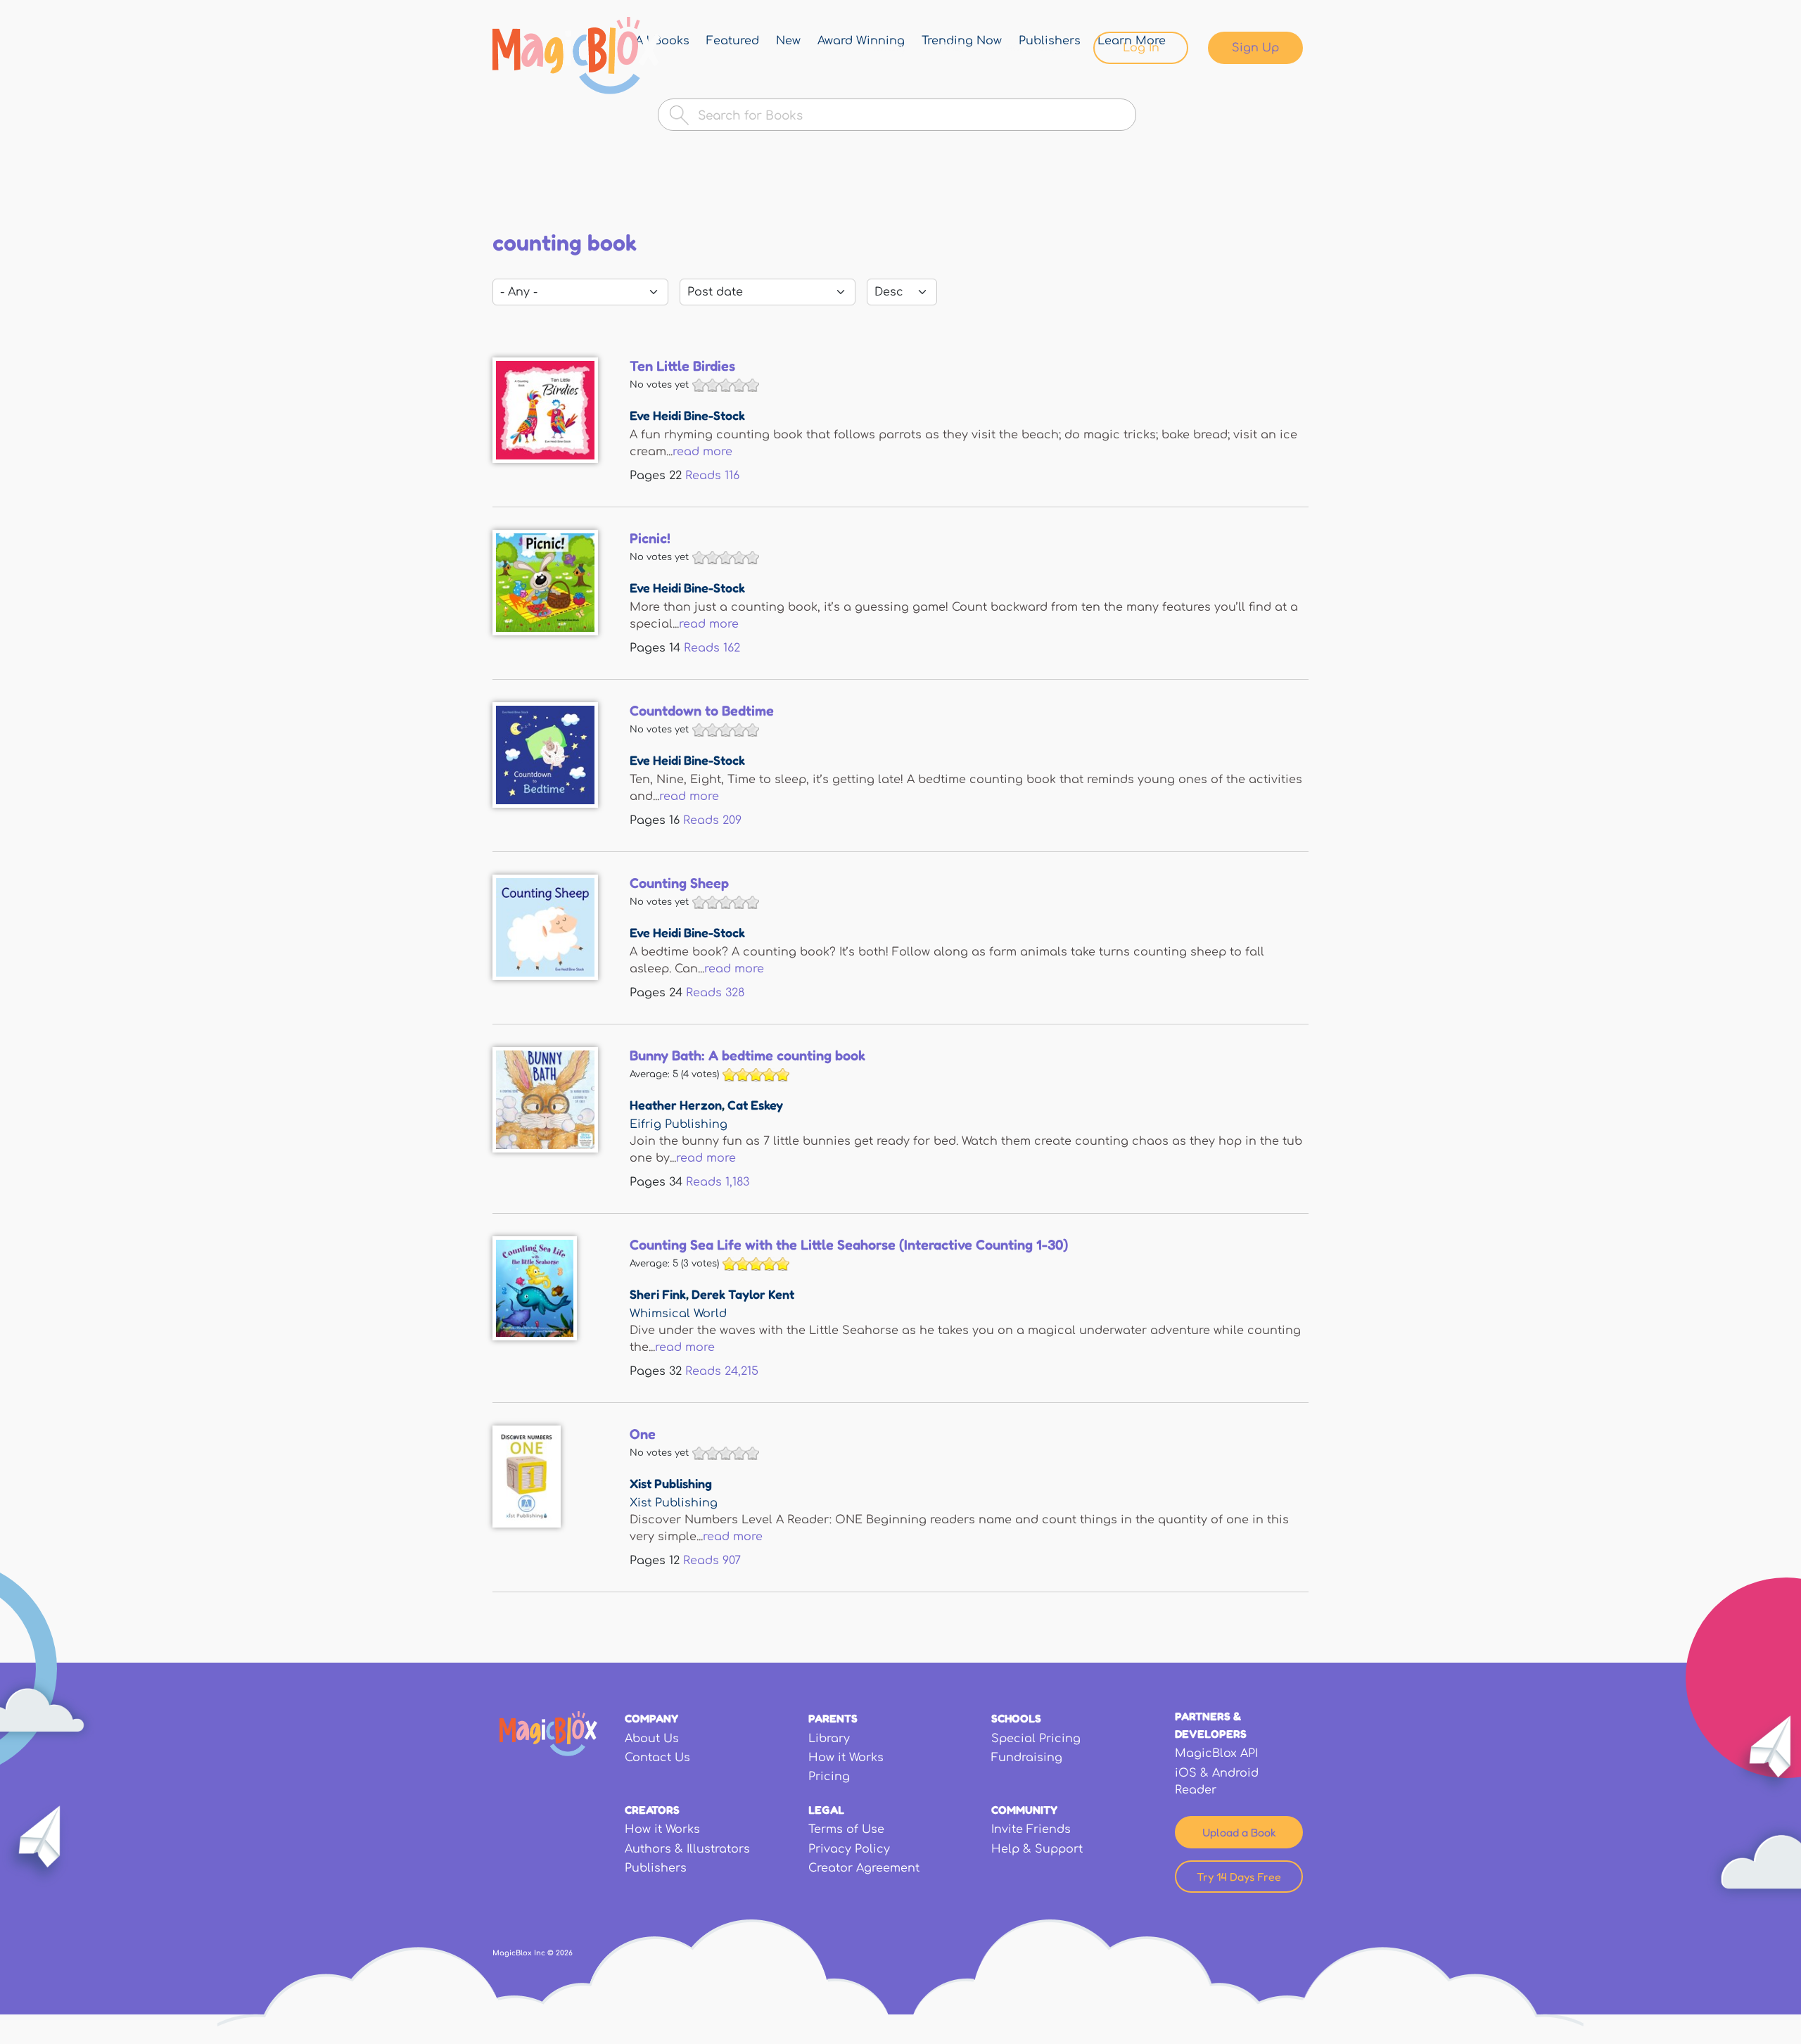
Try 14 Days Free (1239, 1877)
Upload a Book (1239, 1832)
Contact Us (657, 1758)
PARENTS (833, 1718)
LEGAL (826, 1810)
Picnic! (650, 538)
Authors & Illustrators (687, 1849)
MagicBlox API (1216, 1753)
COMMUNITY (1024, 1810)
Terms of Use (846, 1829)
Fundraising (1027, 1758)
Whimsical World (678, 1314)
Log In (1141, 48)
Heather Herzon (676, 1105)
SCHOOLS (1016, 1718)
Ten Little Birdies (682, 366)
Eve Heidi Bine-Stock (687, 415)
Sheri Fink (658, 1294)
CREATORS (652, 1810)
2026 (564, 1953)
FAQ (953, 48)
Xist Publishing (671, 1483)
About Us (652, 1739)
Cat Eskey (755, 1105)
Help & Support (1037, 1849)
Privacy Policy (849, 1849)
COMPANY (651, 1718)
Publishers (656, 1868)
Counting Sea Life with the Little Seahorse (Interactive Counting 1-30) (849, 1245)
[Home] (577, 56)
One (643, 1434)
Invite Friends (1031, 1829)
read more (702, 452)
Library (886, 48)
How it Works (846, 1758)
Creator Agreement (864, 1868)
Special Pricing (1036, 1739)
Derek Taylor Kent (743, 1294)
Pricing (829, 1777)
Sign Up (1255, 48)
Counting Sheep (679, 883)
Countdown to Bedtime (702, 711)
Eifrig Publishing (679, 1124)
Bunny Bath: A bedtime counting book (747, 1055)
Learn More (1032, 48)
